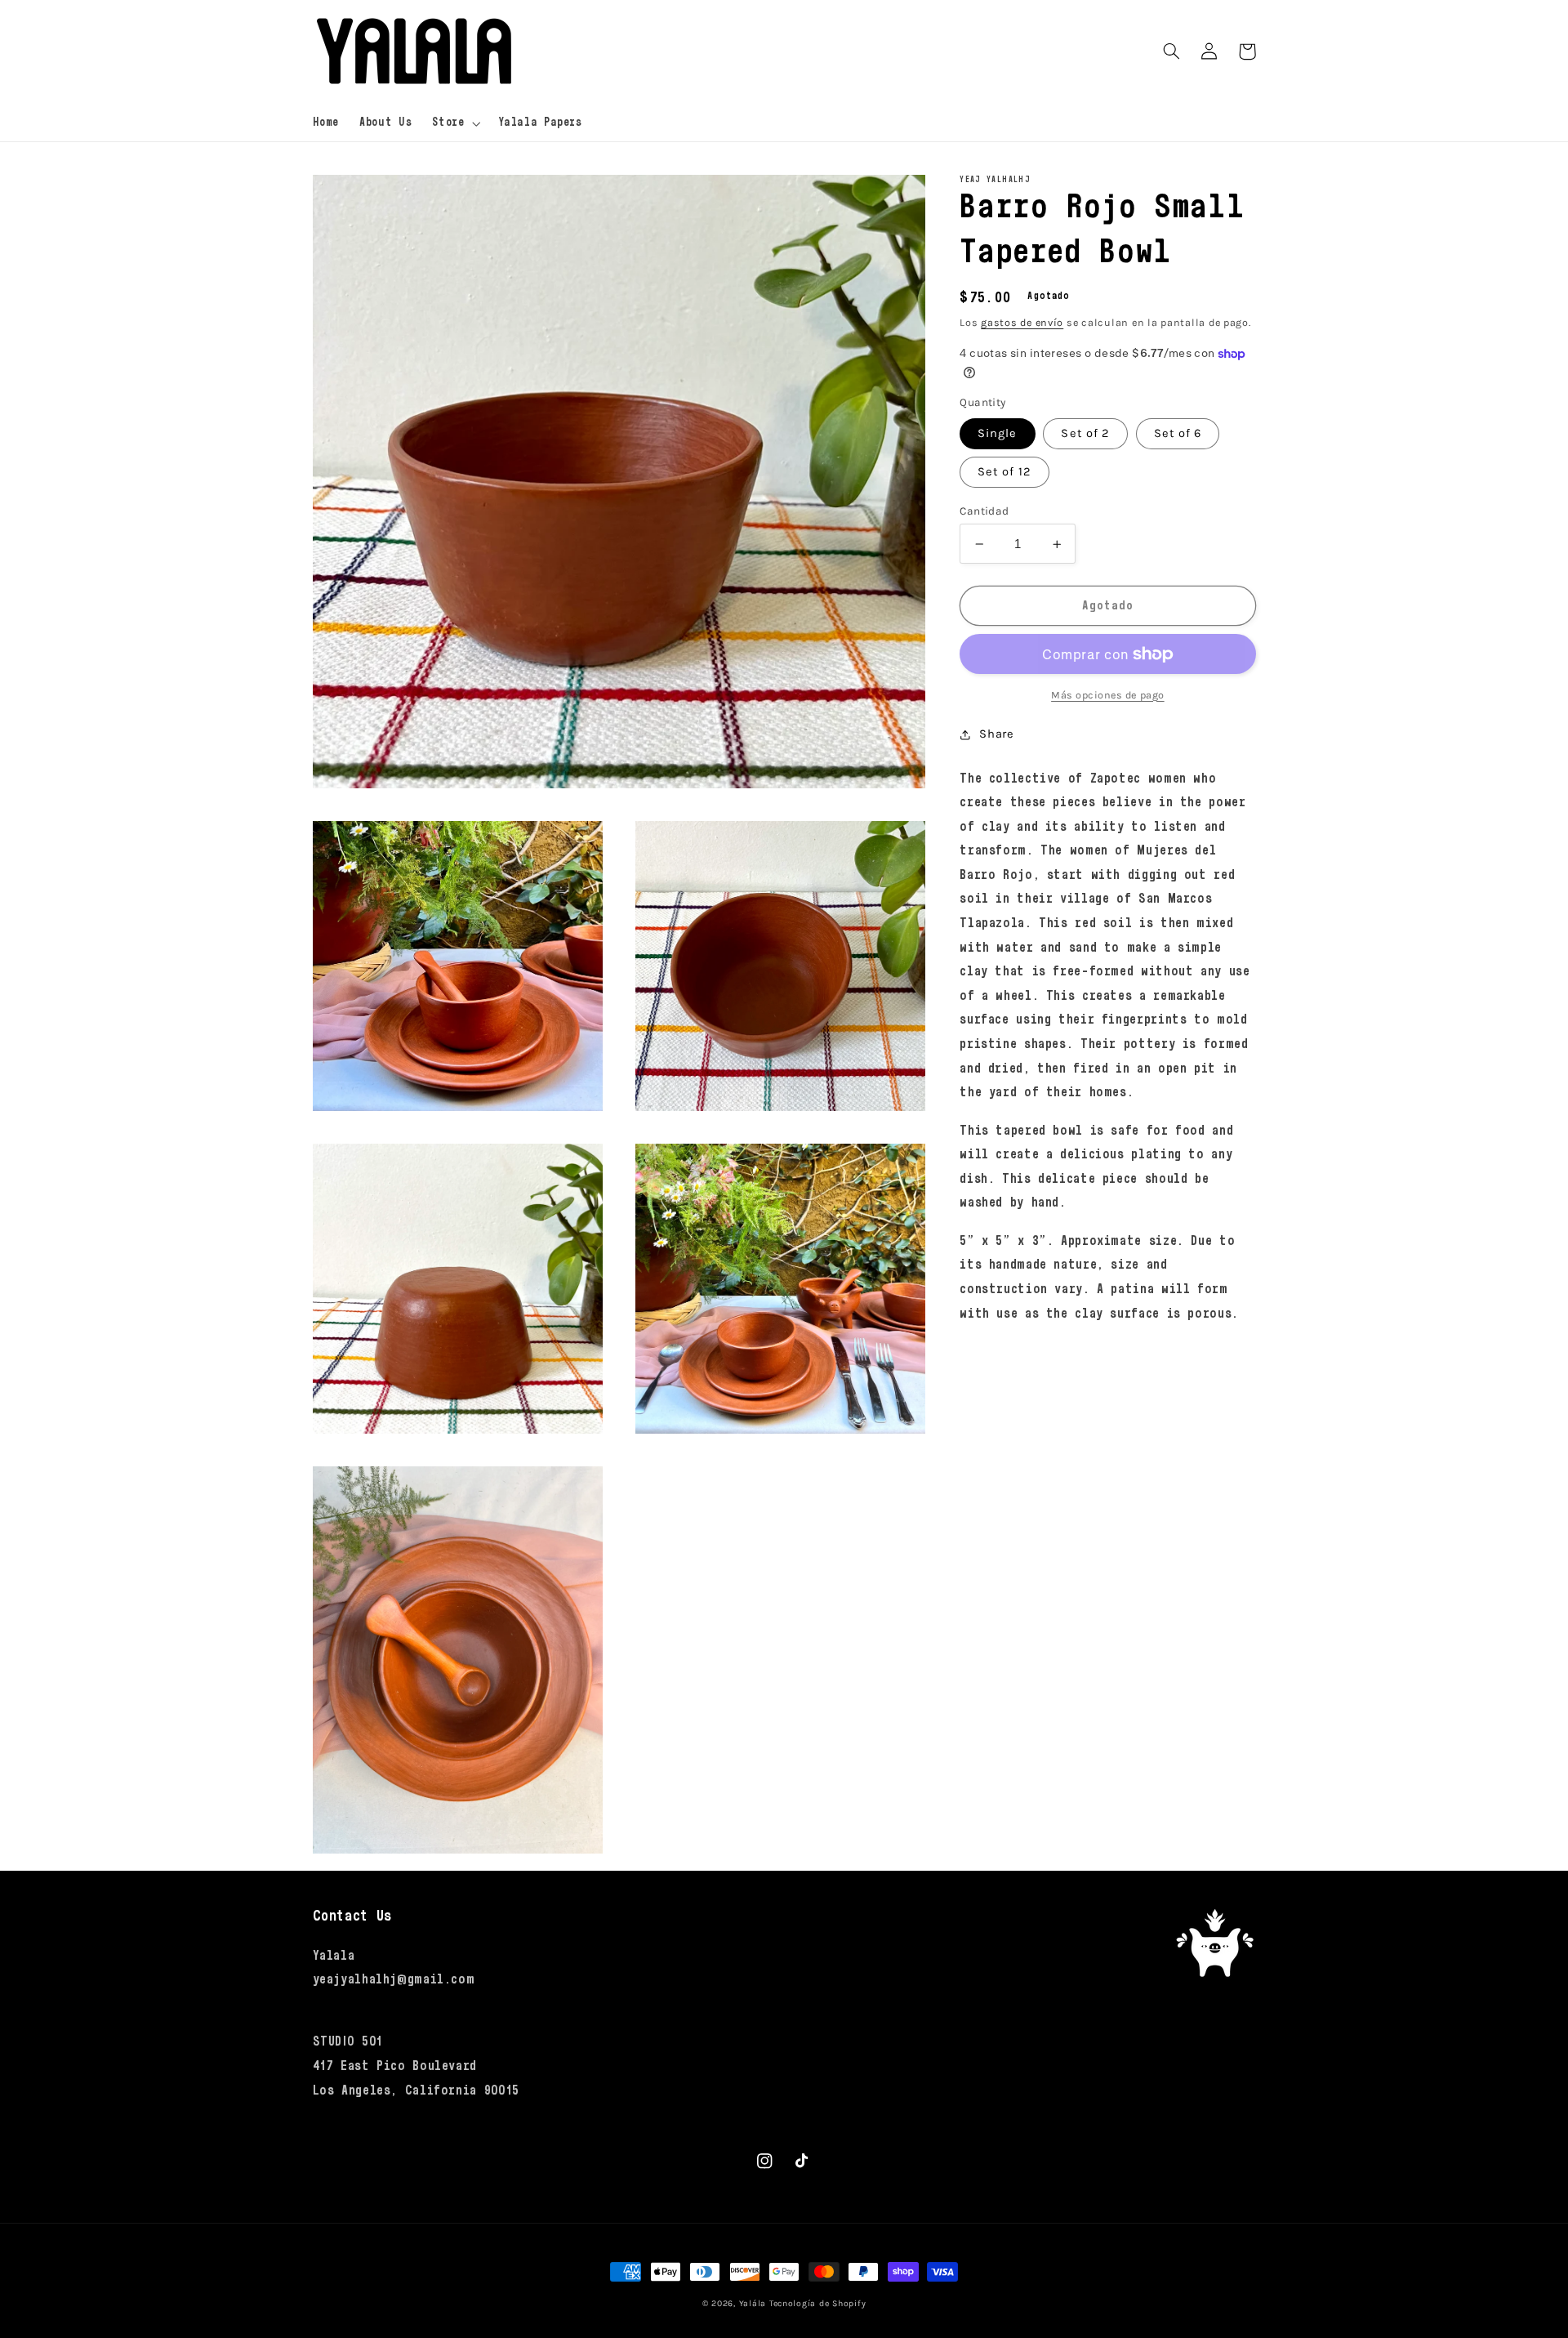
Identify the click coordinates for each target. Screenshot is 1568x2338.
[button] (455, 123)
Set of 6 (1178, 433)
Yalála (753, 2303)
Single (997, 433)
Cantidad (984, 511)
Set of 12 (1004, 472)
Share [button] (996, 734)
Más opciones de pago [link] (1108, 695)
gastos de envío (1022, 323)
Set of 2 (1085, 433)
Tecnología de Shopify (817, 2303)
